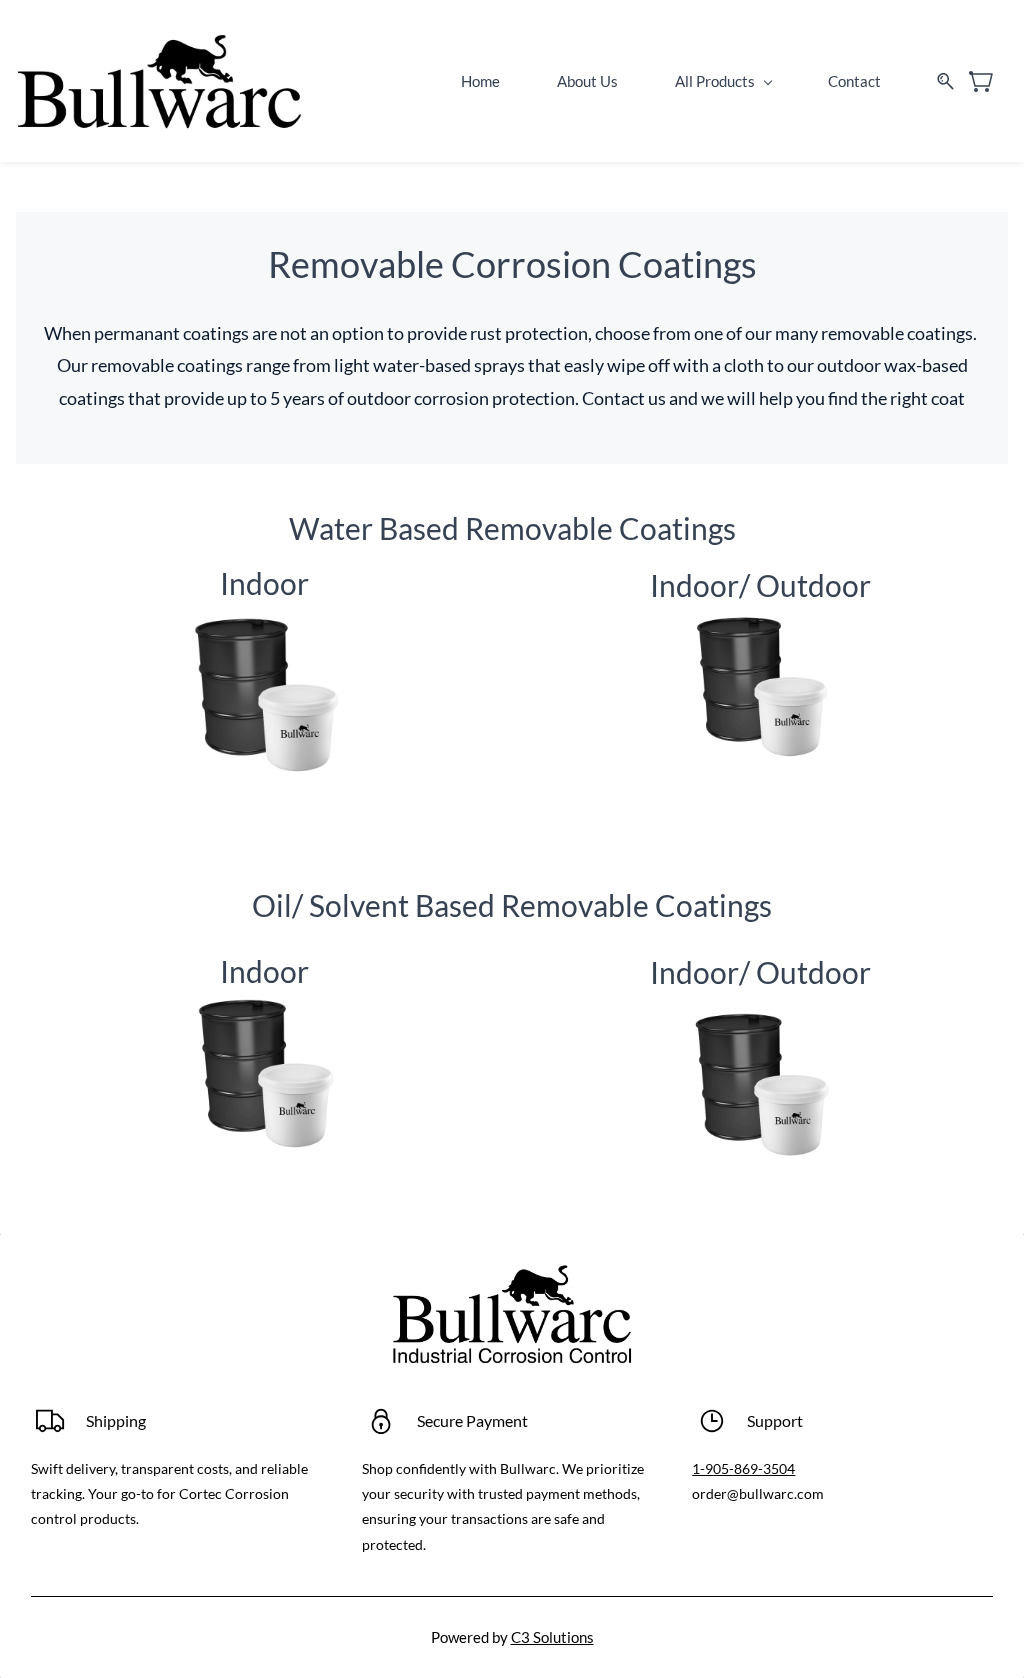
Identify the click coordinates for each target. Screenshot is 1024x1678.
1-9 (702, 1468)
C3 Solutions (552, 1637)
